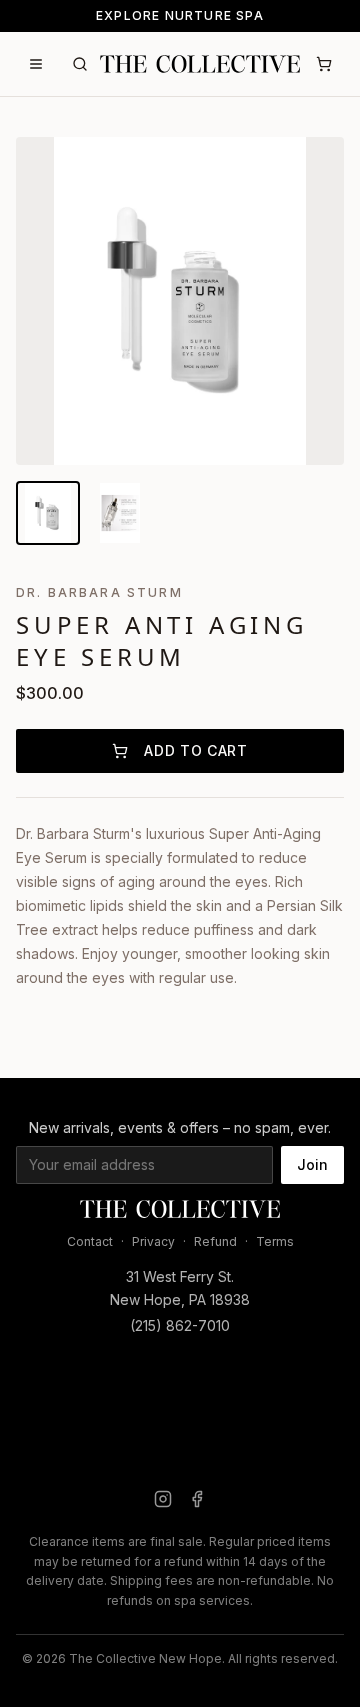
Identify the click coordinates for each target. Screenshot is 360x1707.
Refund (215, 1241)
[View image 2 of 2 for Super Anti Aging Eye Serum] (120, 513)
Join (312, 1164)
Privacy (153, 1241)
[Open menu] (36, 64)
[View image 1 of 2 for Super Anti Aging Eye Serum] (48, 513)
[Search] (80, 64)
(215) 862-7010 (180, 1325)
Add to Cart (196, 750)
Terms (275, 1241)
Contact (90, 1241)
